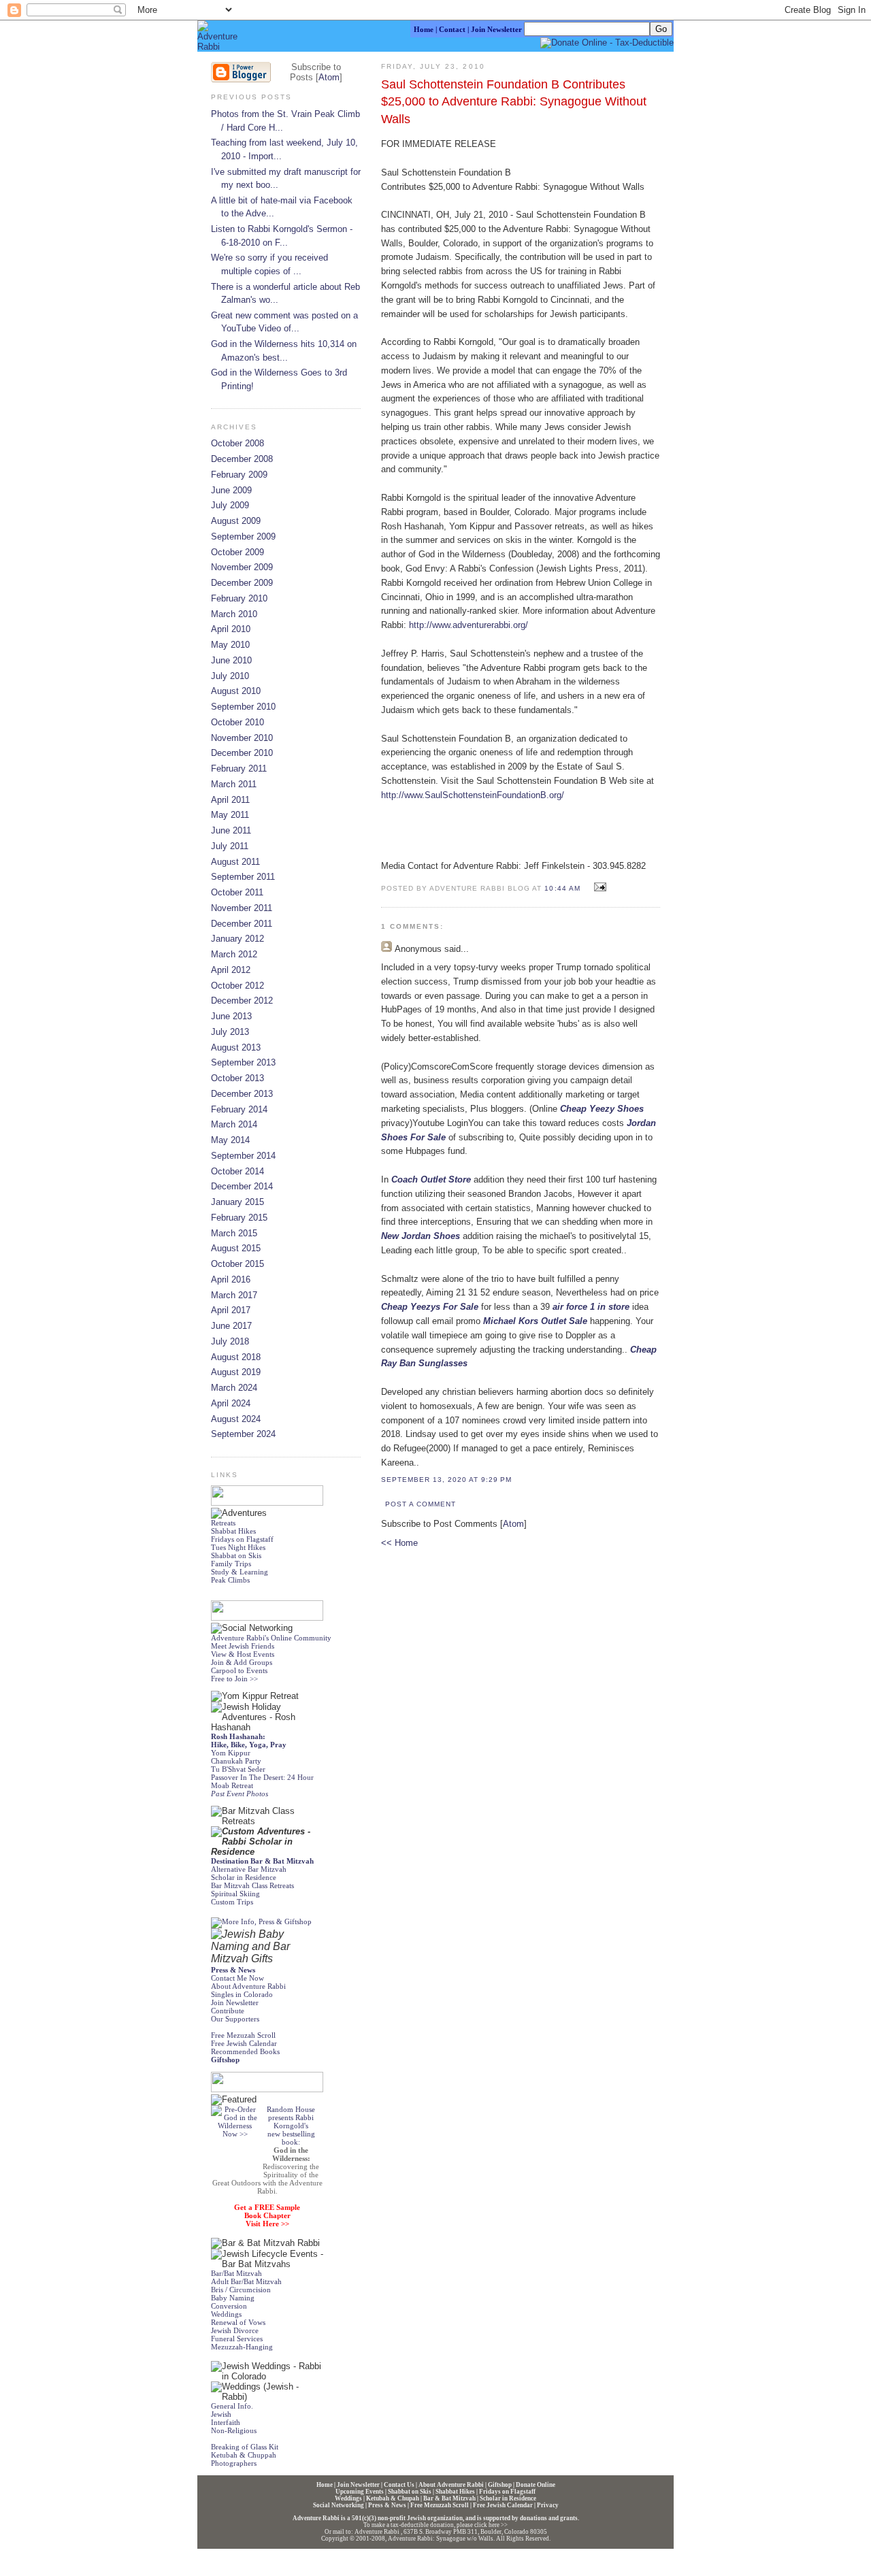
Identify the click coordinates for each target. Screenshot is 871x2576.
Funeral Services (237, 2339)
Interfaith (226, 2422)
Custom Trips (232, 1902)
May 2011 (230, 815)
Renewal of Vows (238, 2322)
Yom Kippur (231, 1753)
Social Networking (339, 2505)
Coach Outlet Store (431, 1179)
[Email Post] (598, 888)
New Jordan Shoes (421, 1236)
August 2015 (236, 1248)
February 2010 (239, 598)
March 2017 (234, 1295)
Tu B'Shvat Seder (238, 1769)
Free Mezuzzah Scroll (440, 2505)
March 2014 (234, 1124)
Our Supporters (235, 2019)
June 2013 (231, 1016)
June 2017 (231, 1326)
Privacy (548, 2505)
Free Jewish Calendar (244, 2043)
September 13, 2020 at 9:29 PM (446, 1480)
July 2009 (230, 505)
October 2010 (237, 722)
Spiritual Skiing (235, 1894)
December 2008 (242, 459)
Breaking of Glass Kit (245, 2447)
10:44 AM (563, 888)
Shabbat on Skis (236, 1555)
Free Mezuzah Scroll (243, 2035)
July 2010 (230, 676)
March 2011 (234, 784)
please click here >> (482, 2525)
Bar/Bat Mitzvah (236, 2273)
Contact (452, 29)
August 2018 (236, 1357)
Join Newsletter (235, 2002)
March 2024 (234, 1388)
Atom (513, 1524)
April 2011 (230, 800)
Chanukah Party (236, 1761)
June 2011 (231, 830)
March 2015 (234, 1233)
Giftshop (500, 2485)
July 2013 (230, 1032)
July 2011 (230, 846)
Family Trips (231, 1564)
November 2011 (242, 908)
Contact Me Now (237, 1978)
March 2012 (234, 954)
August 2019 (236, 1372)
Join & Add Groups (242, 1662)
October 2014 (237, 1171)
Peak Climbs (230, 1580)
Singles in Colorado (242, 1994)
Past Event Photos (240, 1794)
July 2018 (230, 1341)
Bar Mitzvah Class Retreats (252, 1885)
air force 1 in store (591, 1307)
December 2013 (242, 1094)
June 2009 (231, 490)
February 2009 (239, 475)
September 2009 (243, 536)
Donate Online (536, 2485)
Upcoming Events (360, 2492)
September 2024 (243, 1434)
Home (424, 29)
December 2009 (242, 583)
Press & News (387, 2505)
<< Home (399, 1543)
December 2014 (242, 1186)
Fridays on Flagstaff (242, 1539)
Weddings (226, 2314)
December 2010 (242, 753)
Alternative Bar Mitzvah (249, 1869)
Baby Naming (233, 2298)
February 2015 (239, 1218)
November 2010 (242, 738)
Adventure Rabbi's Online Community (271, 1638)
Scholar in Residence (244, 1877)
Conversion (229, 2306)
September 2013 (243, 1062)
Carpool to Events (239, 1670)
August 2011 (235, 862)
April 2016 (231, 1279)
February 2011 (239, 769)
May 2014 (230, 1140)
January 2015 (237, 1202)
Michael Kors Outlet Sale (535, 1321)
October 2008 (237, 443)
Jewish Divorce (235, 2330)
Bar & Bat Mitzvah (449, 2498)
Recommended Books (245, 2051)
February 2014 (239, 1109)
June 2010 (231, 660)
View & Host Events (243, 1654)
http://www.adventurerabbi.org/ (469, 625)
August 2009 (236, 521)
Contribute (228, 2011)
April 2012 (231, 970)
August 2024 (236, 1419)
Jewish (221, 2414)
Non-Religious (234, 2430)
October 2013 (237, 1078)
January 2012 (237, 939)
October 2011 (237, 892)
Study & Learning (240, 1572)
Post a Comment (421, 1504)
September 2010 (243, 707)
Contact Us (399, 2485)
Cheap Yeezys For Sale (430, 1307)
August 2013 (236, 1047)
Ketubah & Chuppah (244, 2455)
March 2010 (234, 614)
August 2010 (236, 691)
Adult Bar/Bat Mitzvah (246, 2281)
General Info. (232, 2406)
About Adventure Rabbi (248, 1986)
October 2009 (237, 552)
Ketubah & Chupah (393, 2498)
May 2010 (230, 645)
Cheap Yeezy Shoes (602, 1109)
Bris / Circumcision (241, 2290)
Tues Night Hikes (238, 1547)
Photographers (234, 2463)
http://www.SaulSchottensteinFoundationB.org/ (473, 795)
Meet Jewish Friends (243, 1646)
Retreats (223, 1523)
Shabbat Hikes (233, 1531)
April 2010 (231, 629)
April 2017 (231, 1310)
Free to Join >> (234, 1679)
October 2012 (237, 986)
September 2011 (243, 877)
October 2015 (237, 1264)
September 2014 (243, 1156)
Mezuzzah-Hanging (242, 2347)
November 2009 (242, 567)
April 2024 (231, 1403)
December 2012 (242, 1001)
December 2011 (242, 924)
